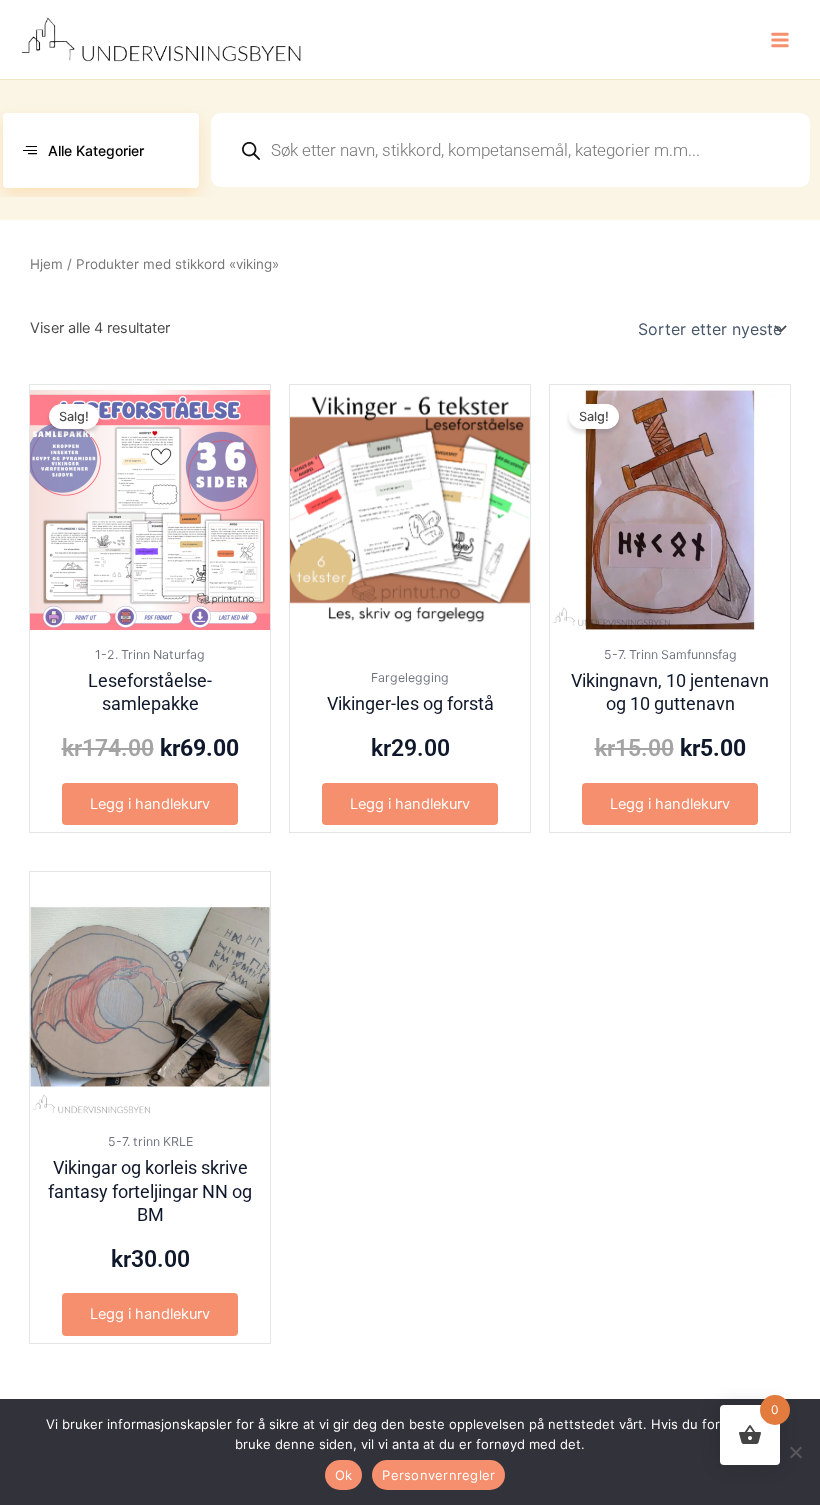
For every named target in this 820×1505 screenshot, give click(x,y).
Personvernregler (438, 1475)
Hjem (46, 264)
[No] (795, 1452)
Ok (344, 1475)
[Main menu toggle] (780, 39)
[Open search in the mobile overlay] (510, 150)
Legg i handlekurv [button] (150, 804)
